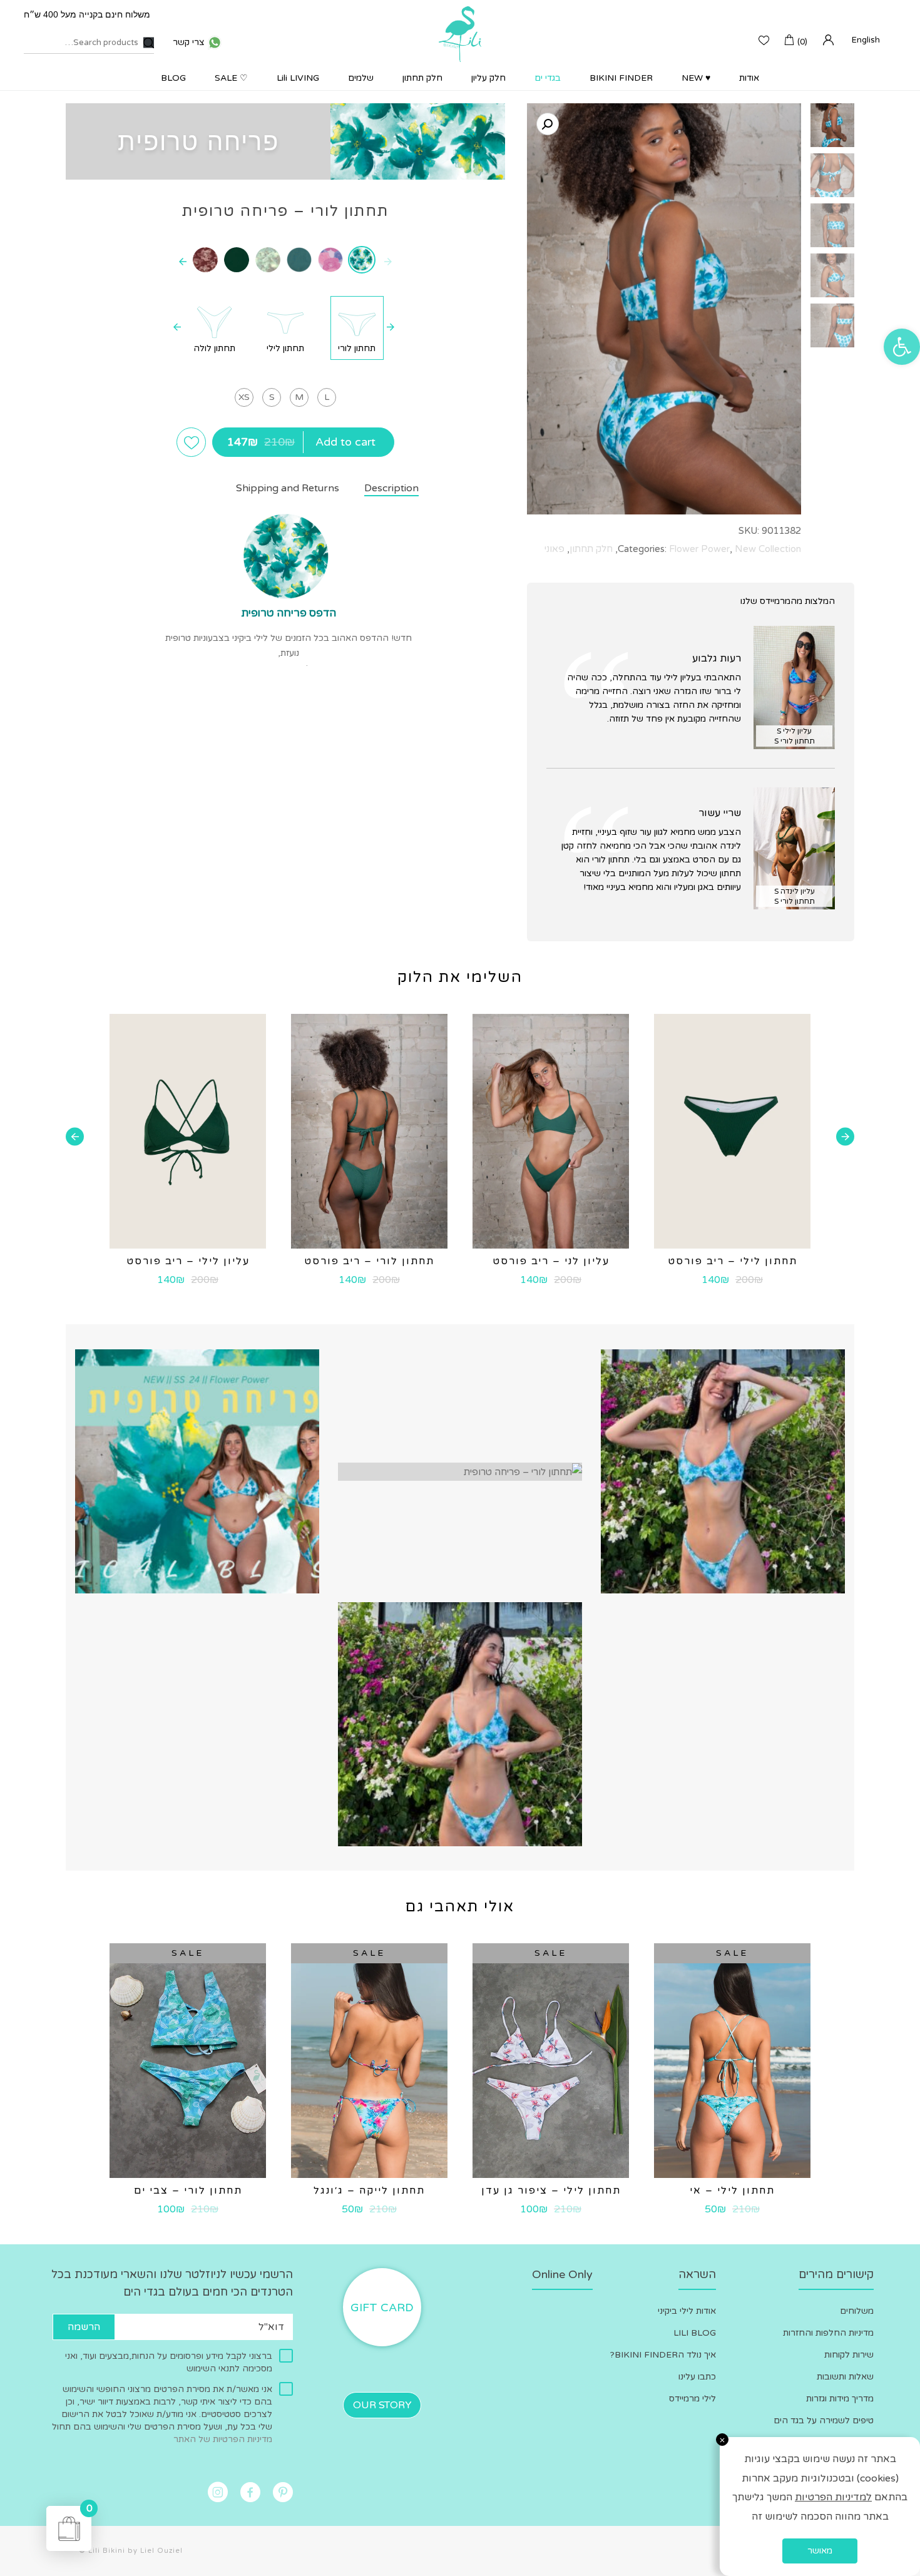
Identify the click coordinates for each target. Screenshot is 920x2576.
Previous (845, 1137)
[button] (902, 347)
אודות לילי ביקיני (687, 2311)
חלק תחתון (591, 549)
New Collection (768, 549)
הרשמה (84, 2327)
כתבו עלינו (697, 2377)
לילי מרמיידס (693, 2399)
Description (391, 488)
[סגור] (722, 2440)
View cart (89, 2510)
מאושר (820, 2551)
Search (149, 43)
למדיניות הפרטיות (833, 2497)
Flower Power (699, 549)
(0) (802, 42)
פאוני (555, 549)
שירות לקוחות (849, 2355)
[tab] (379, 489)
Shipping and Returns (288, 488)
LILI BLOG (695, 2333)
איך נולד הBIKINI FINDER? (663, 2355)
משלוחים (857, 2311)
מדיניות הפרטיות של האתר (223, 2439)
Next (75, 1137)
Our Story (382, 2405)
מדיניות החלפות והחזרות (828, 2333)
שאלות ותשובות (845, 2377)
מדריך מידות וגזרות (840, 2399)
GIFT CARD (382, 2308)
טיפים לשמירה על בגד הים (824, 2420)
